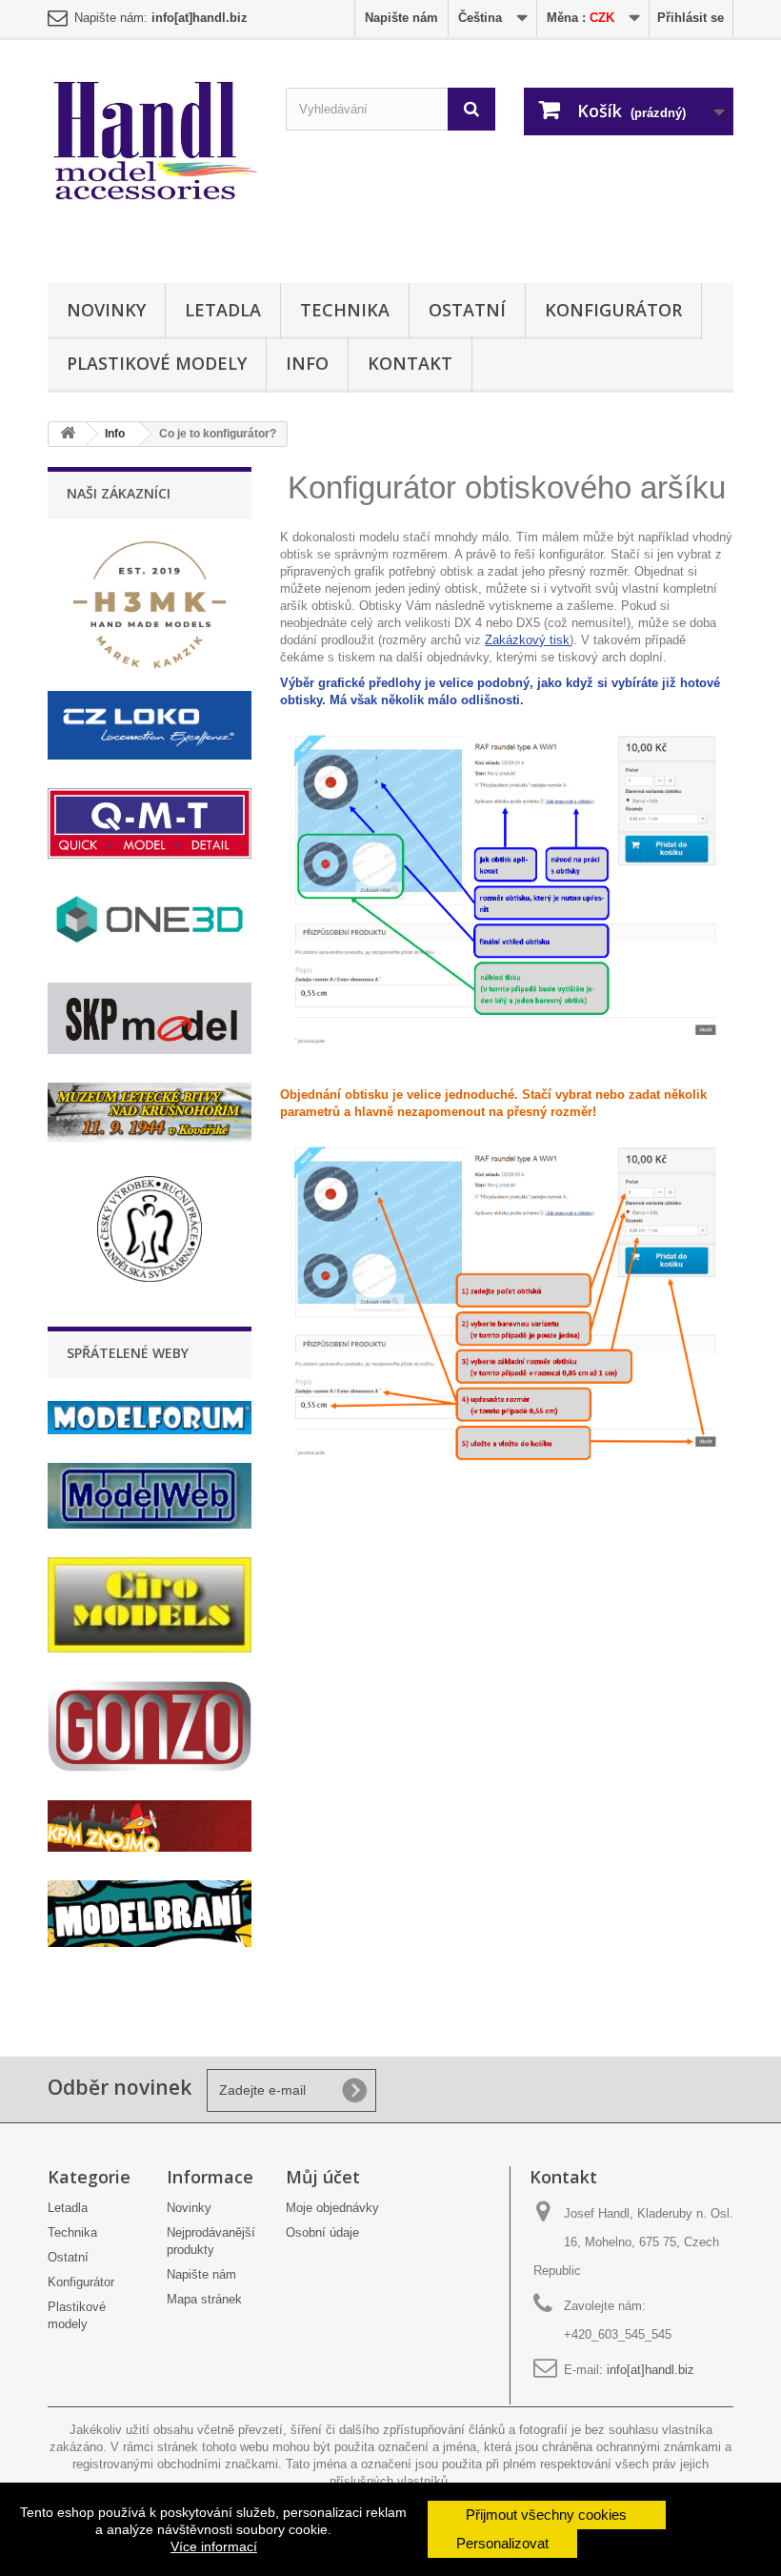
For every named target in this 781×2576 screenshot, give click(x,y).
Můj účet (323, 2177)
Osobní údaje (322, 2232)
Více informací (214, 2546)
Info (307, 363)
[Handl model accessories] (152, 141)
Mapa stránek (204, 2299)
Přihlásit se (691, 18)
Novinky (106, 310)
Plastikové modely (157, 363)
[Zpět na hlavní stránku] (68, 434)
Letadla (223, 310)
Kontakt (410, 363)
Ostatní (467, 310)
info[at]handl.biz (651, 2370)
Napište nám (401, 18)
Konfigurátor (613, 310)
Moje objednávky (332, 2208)
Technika (345, 310)
